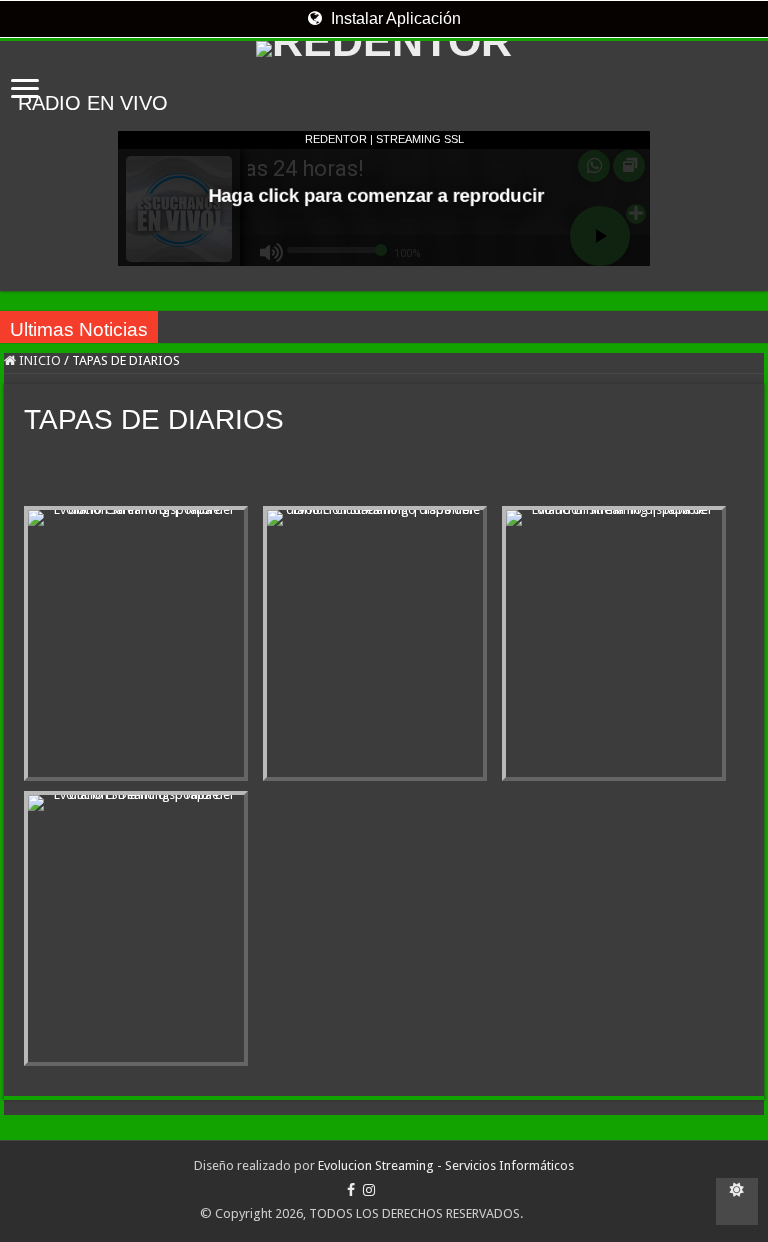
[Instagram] (369, 1190)
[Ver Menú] (25, 90)
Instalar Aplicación (394, 18)
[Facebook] (351, 1190)
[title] (737, 1201)
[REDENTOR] (384, 49)
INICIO (38, 360)
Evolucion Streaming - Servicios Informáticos (446, 1165)
